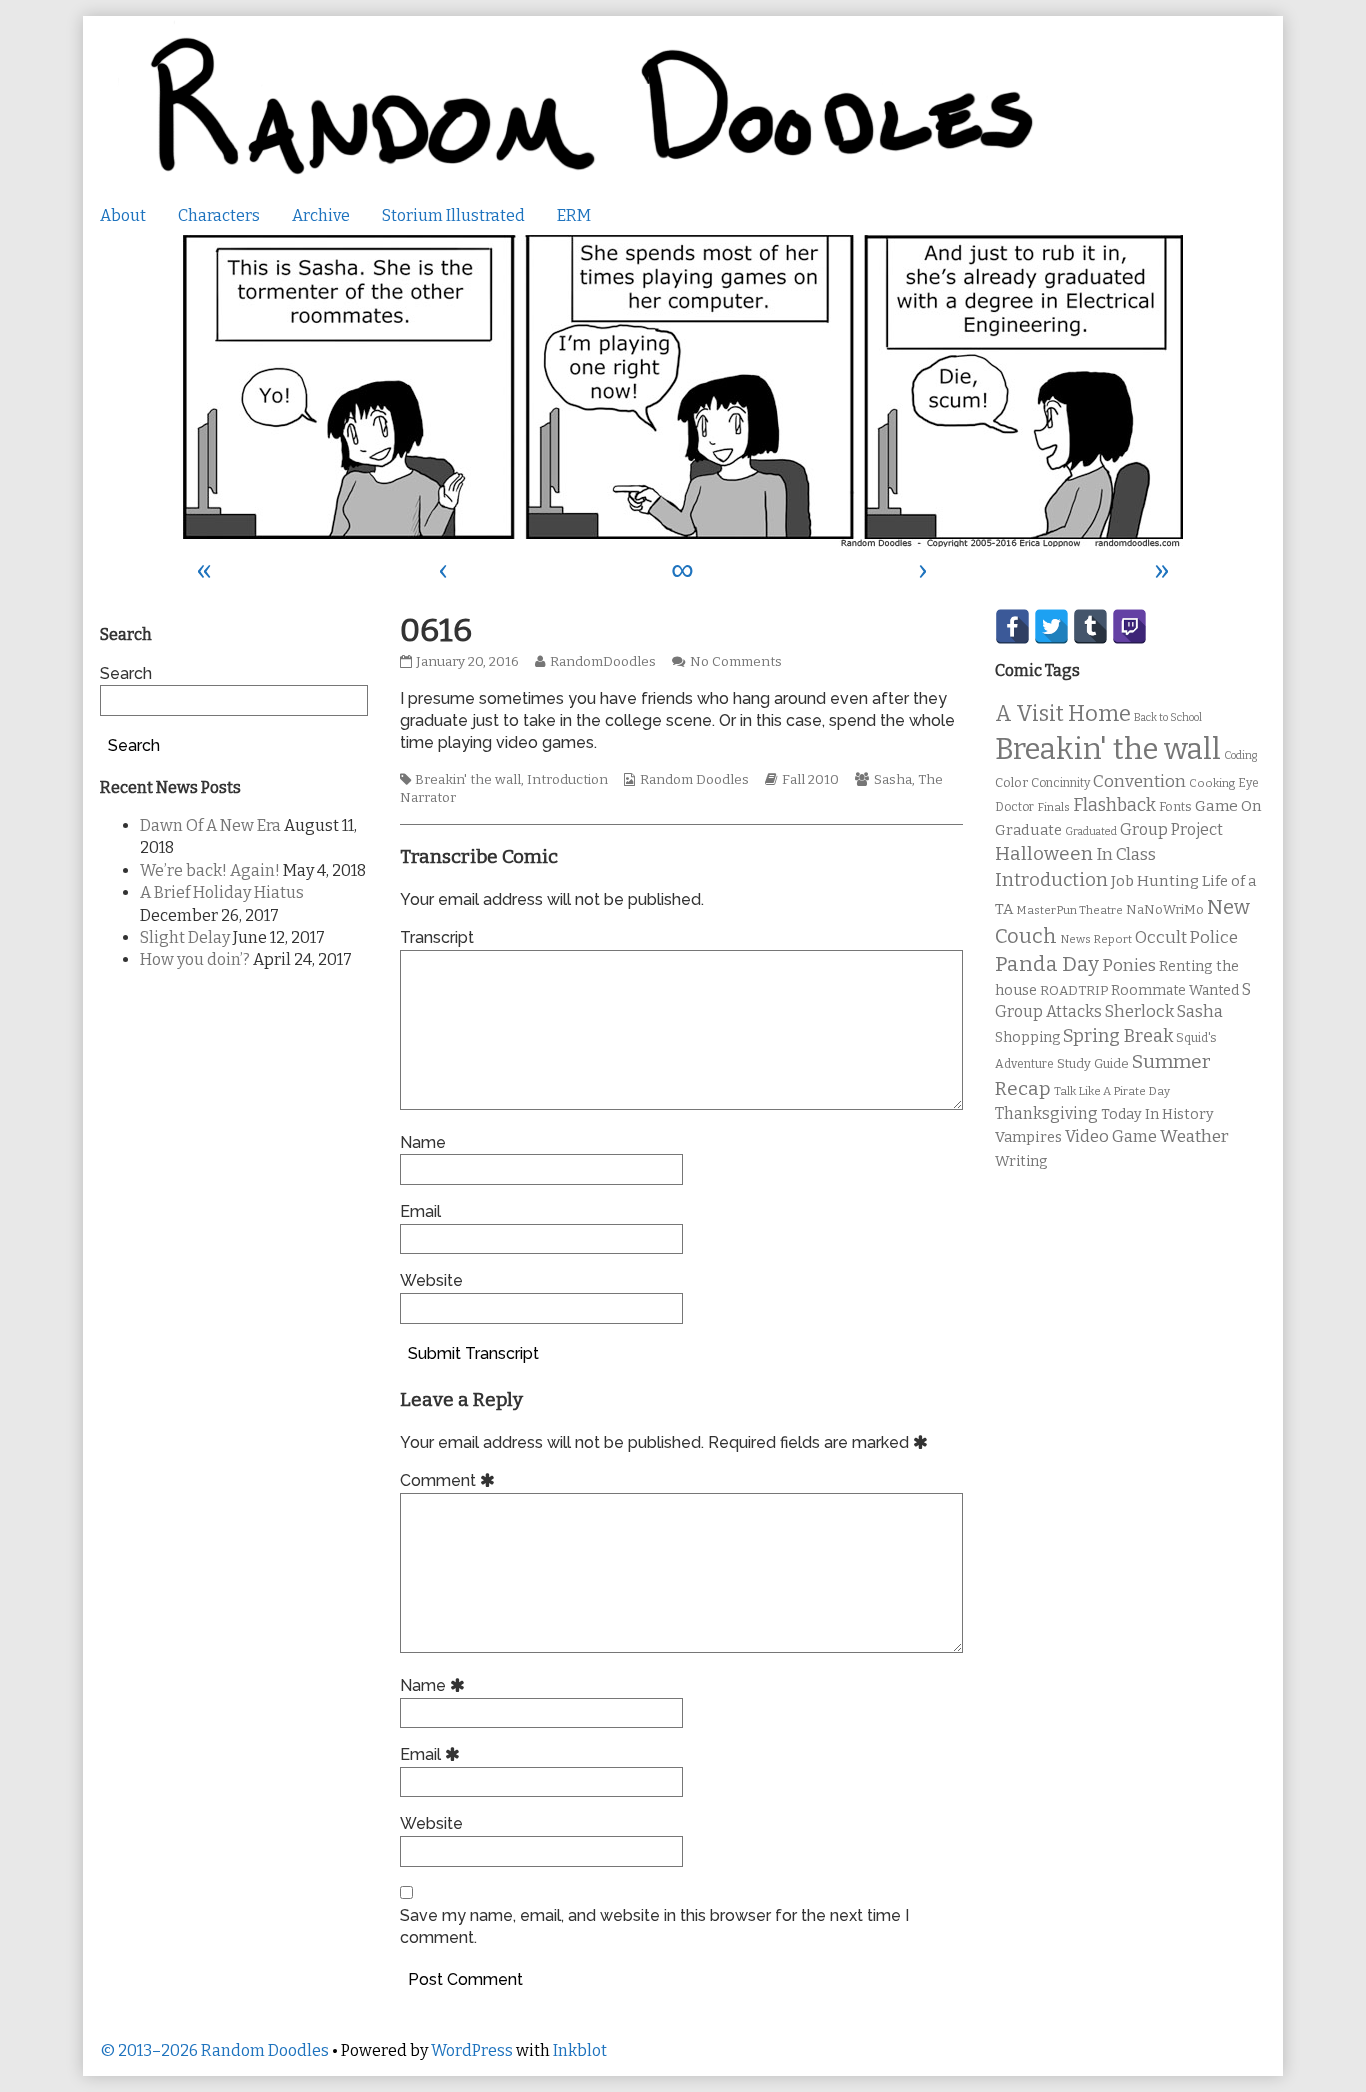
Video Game (1111, 1136)
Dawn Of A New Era (210, 825)
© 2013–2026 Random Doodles (214, 2050)
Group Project (1171, 829)
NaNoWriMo (1165, 909)
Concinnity (1060, 783)
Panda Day (1047, 964)
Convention (1139, 781)
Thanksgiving (1046, 1113)
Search (126, 673)
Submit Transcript (473, 1353)
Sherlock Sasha (1164, 1011)
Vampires (1028, 1137)
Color (1011, 782)
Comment (450, 1480)
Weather (1194, 1136)
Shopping (1027, 1037)
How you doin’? (195, 959)
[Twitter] (1051, 626)
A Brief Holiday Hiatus (222, 892)
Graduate (1028, 830)
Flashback (1114, 805)
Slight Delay (185, 937)
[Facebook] (1012, 626)
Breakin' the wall (468, 780)
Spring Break (1118, 1036)
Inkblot (580, 2050)
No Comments (736, 662)
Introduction (567, 780)
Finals (1053, 807)
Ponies (1129, 965)
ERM (574, 215)
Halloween (1044, 853)
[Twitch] (1129, 626)
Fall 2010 (810, 780)
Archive (321, 215)
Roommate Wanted (1175, 990)
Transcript (437, 937)
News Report (1096, 939)
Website (431, 1280)
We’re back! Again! (210, 870)
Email (420, 1211)
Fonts (1175, 806)
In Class (1126, 854)
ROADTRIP (1074, 991)
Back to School (1168, 717)
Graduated (1091, 831)
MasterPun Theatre (1069, 910)
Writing (1021, 1161)
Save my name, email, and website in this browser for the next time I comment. (654, 1926)
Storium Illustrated (453, 215)
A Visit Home (1063, 714)
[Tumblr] (1090, 626)
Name (423, 1142)
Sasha (893, 780)
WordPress (472, 2050)
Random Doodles (694, 780)
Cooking (1212, 783)
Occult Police (1186, 937)
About (123, 215)
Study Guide (1093, 1063)
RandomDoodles (602, 662)
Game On (1228, 806)
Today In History (1157, 1114)
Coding (1240, 755)
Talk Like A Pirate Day (1112, 1091)
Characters (219, 215)
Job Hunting (1155, 881)
